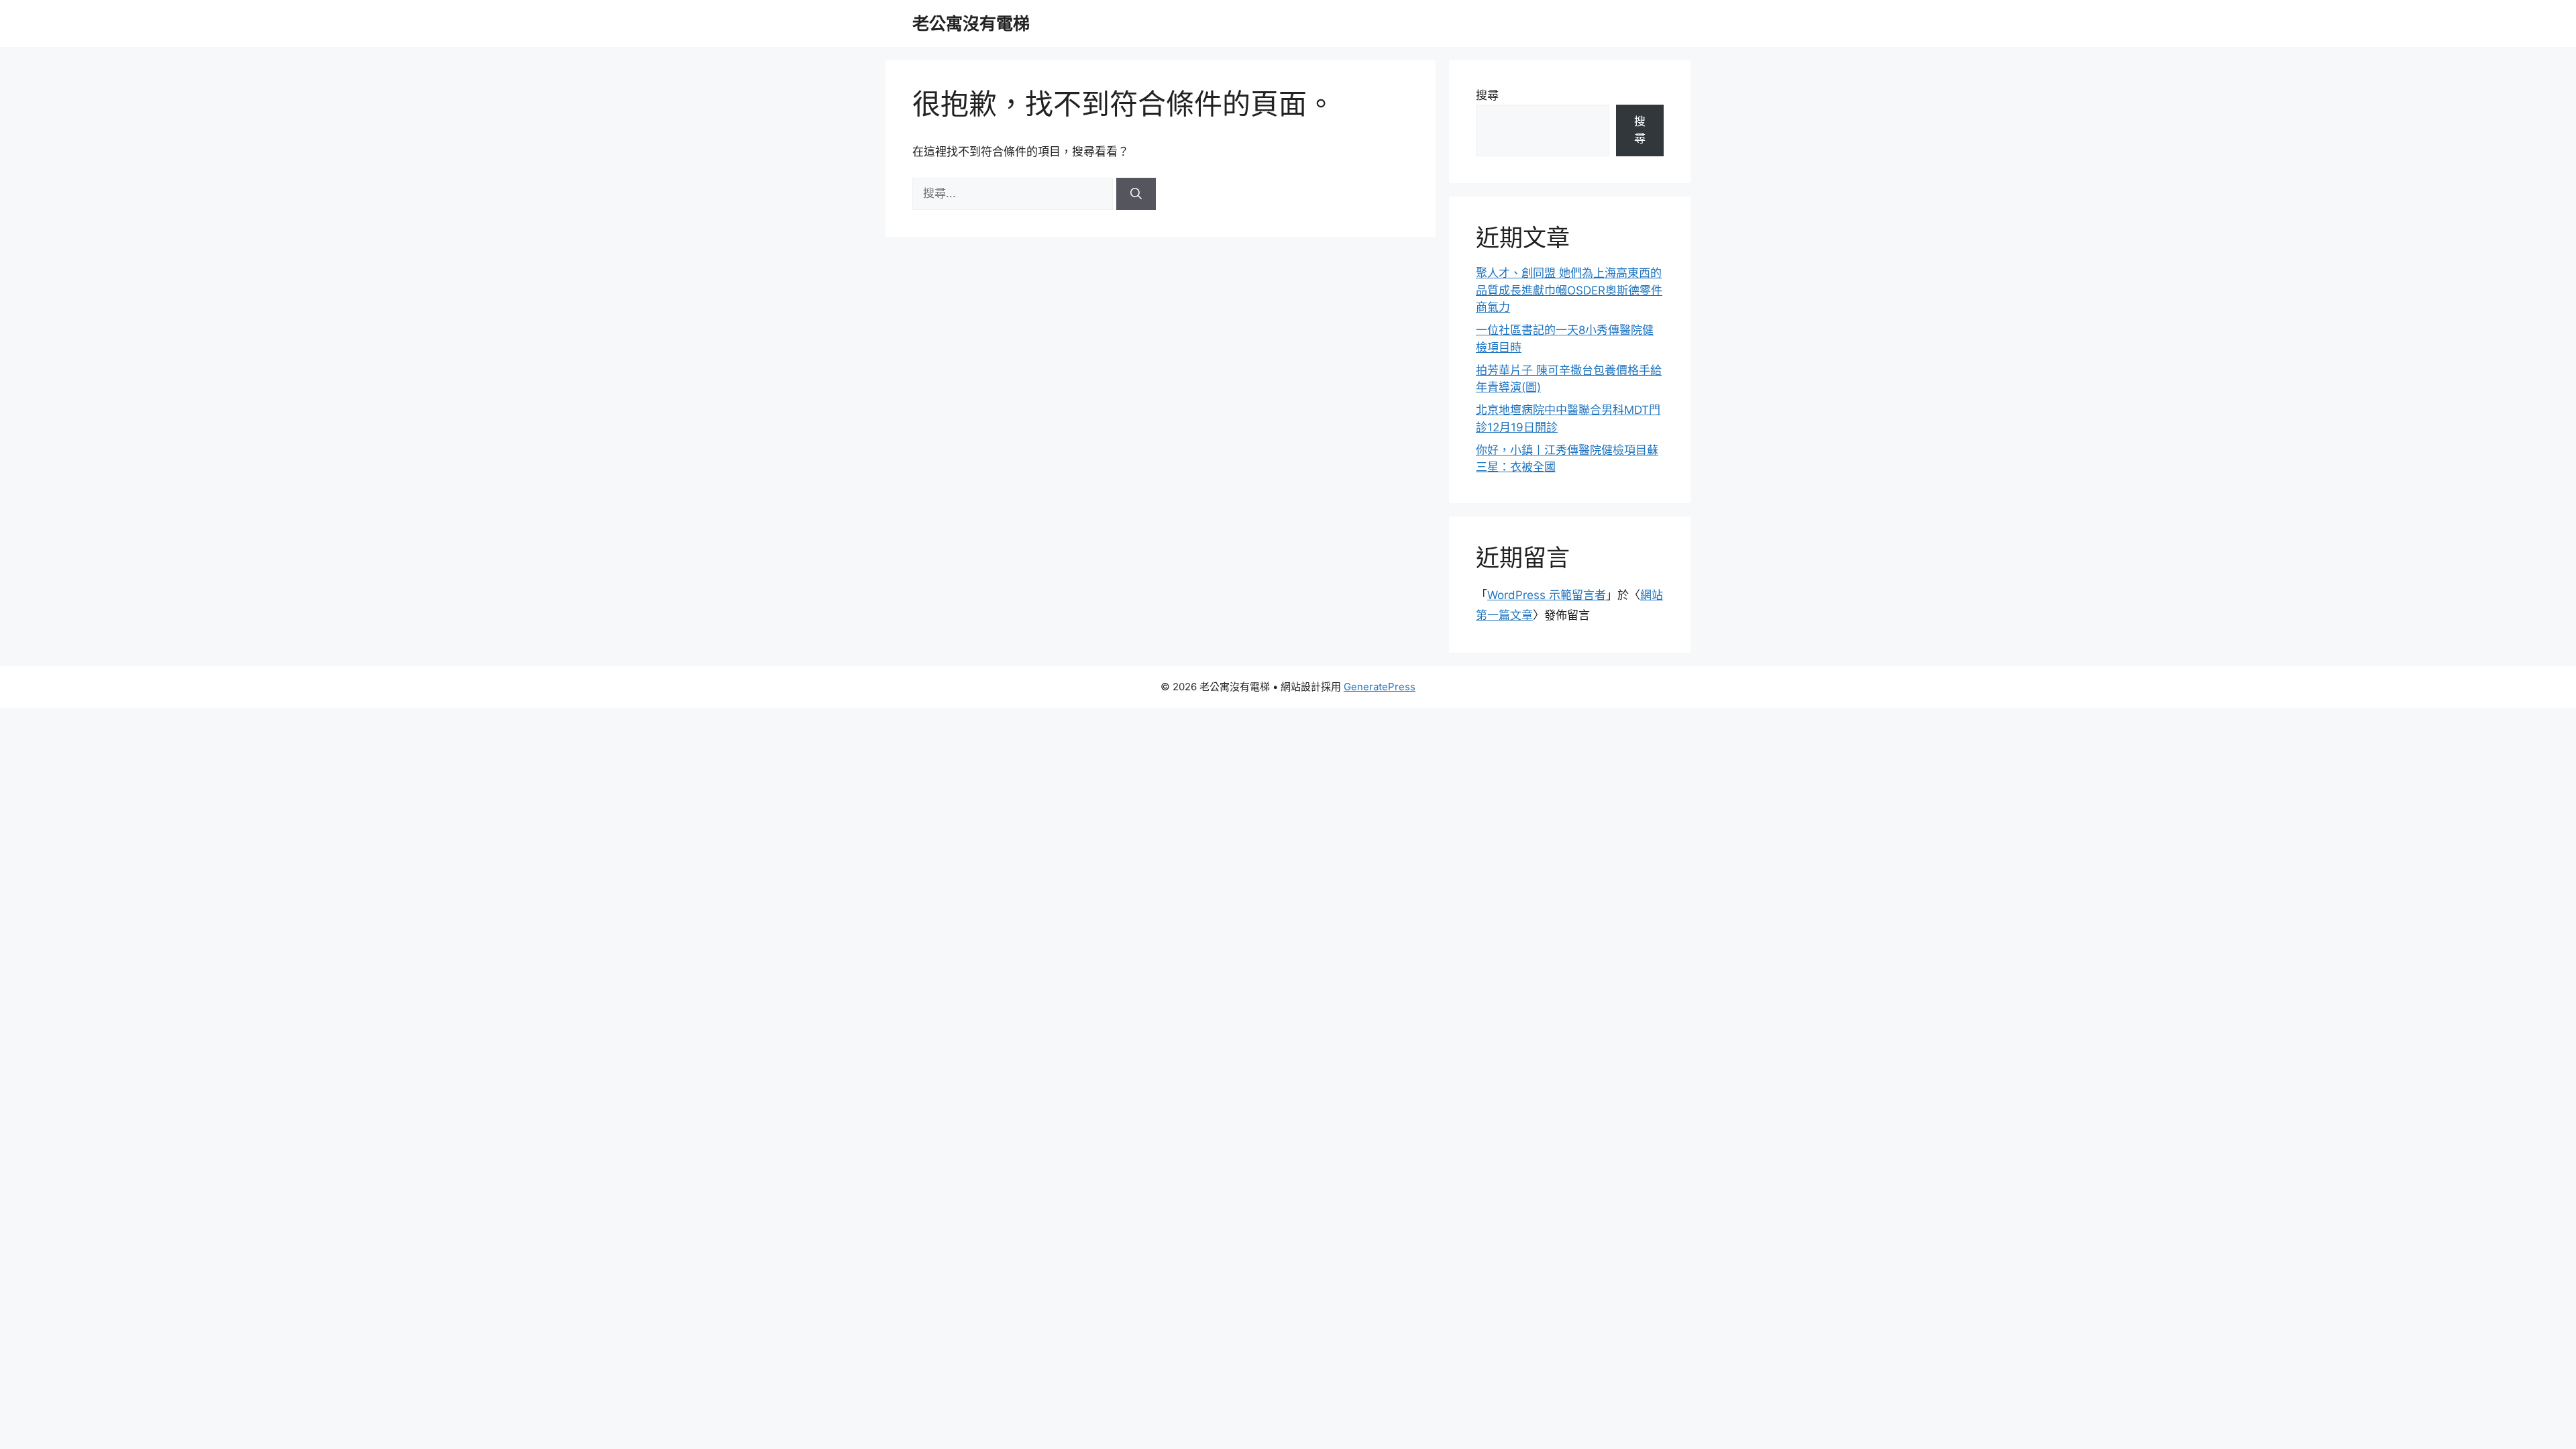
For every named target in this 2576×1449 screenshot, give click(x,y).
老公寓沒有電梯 (971, 23)
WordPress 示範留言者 (1547, 595)
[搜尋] (1136, 194)
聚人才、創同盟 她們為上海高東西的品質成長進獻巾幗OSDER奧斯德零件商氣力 (1569, 290)
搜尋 (1487, 95)
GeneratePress (1380, 687)
